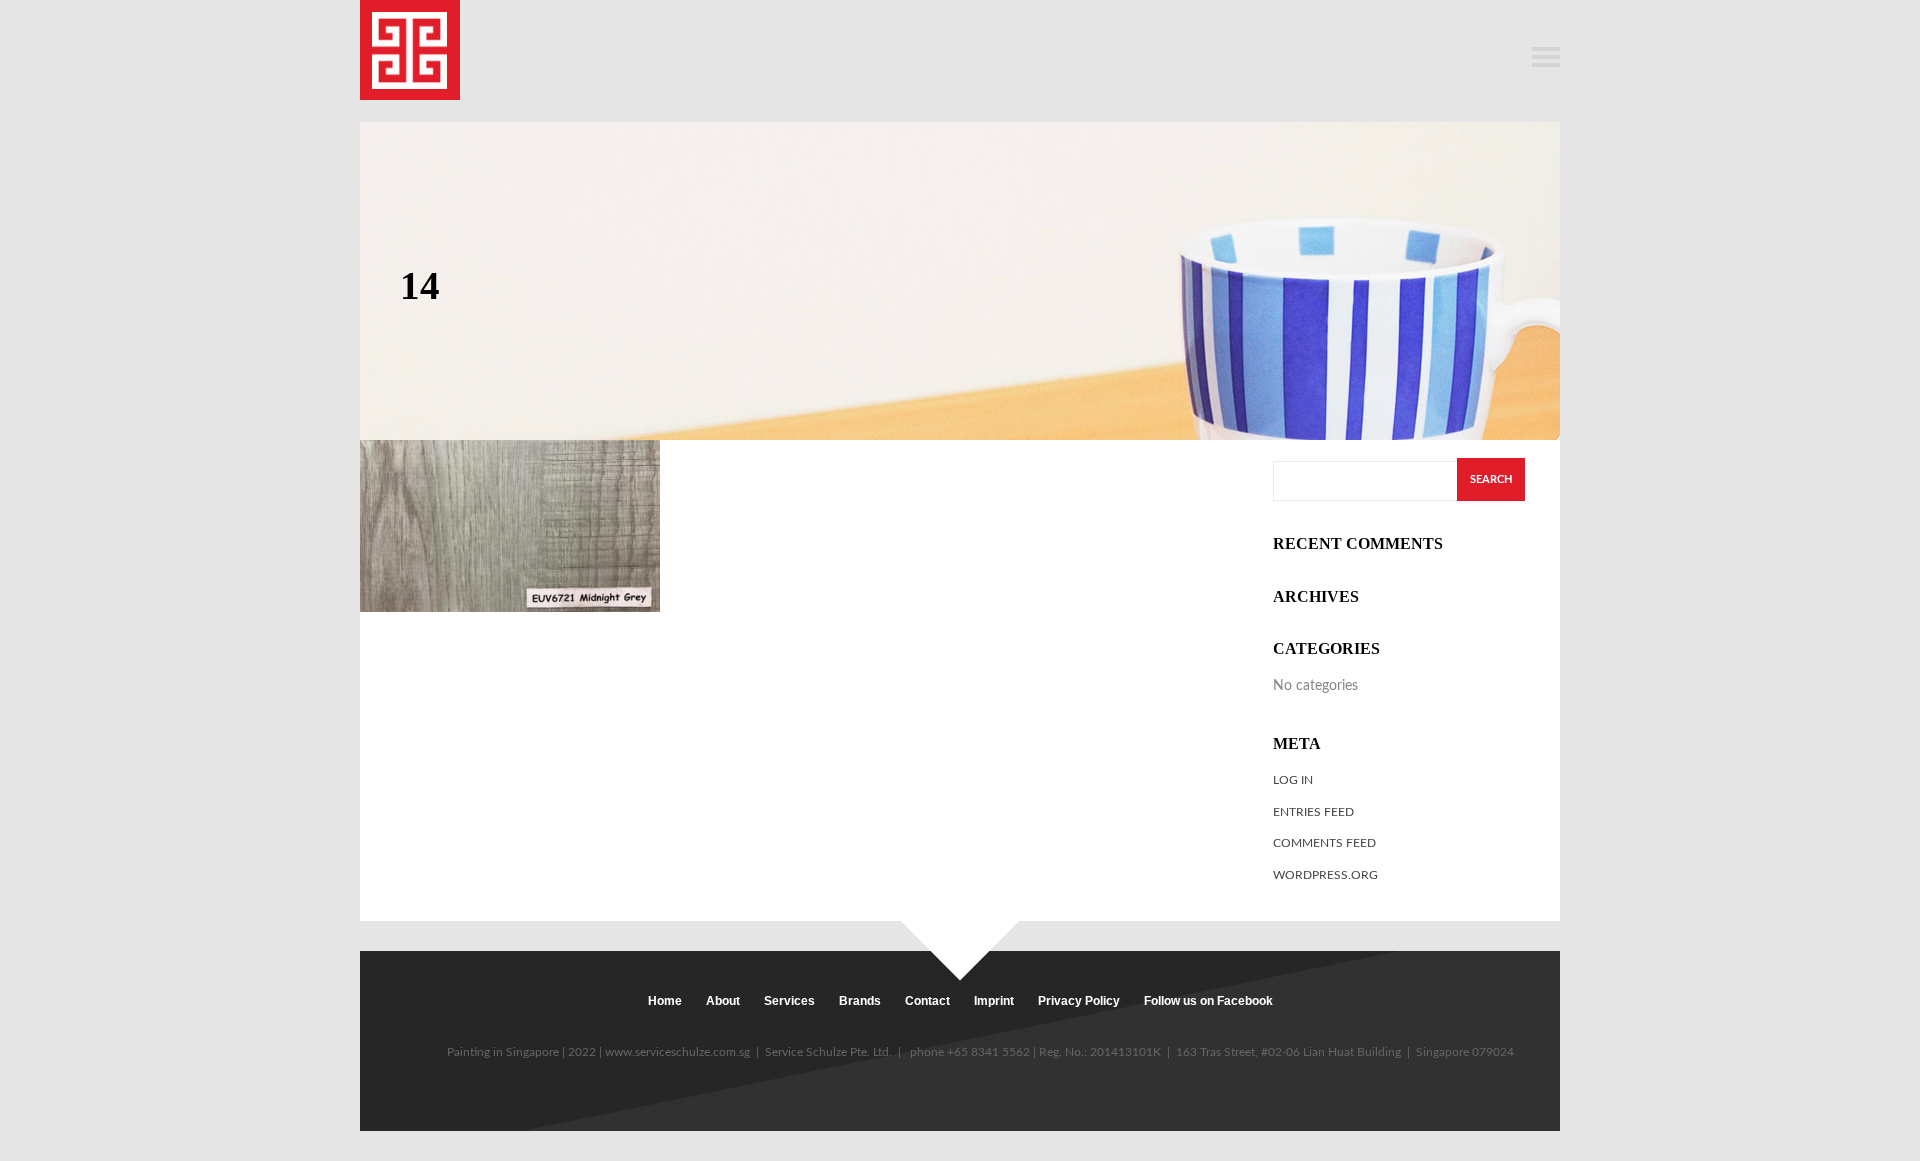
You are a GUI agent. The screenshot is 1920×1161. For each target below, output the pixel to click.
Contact (927, 1001)
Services (789, 1001)
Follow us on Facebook (1208, 1001)
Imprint (994, 1001)
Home (665, 1001)
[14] (510, 525)
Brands (860, 1001)
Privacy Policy (1079, 1001)
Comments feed (1324, 843)
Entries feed (1313, 812)
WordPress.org (1325, 875)
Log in (1293, 780)
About (723, 1001)
